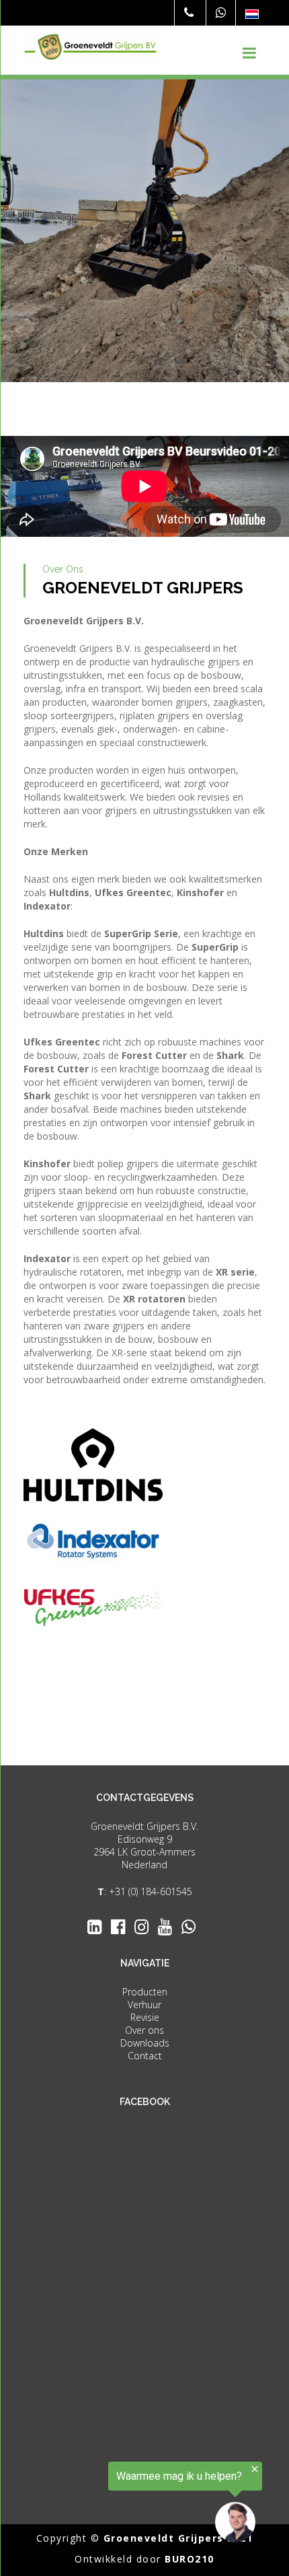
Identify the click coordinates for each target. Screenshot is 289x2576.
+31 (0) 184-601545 (151, 1891)
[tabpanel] (144, 231)
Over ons (144, 2030)
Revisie (145, 2017)
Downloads (145, 2043)
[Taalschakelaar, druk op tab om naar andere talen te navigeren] (252, 14)
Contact (145, 2056)
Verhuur (144, 2004)
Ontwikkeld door (144, 2559)
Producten (145, 1992)
